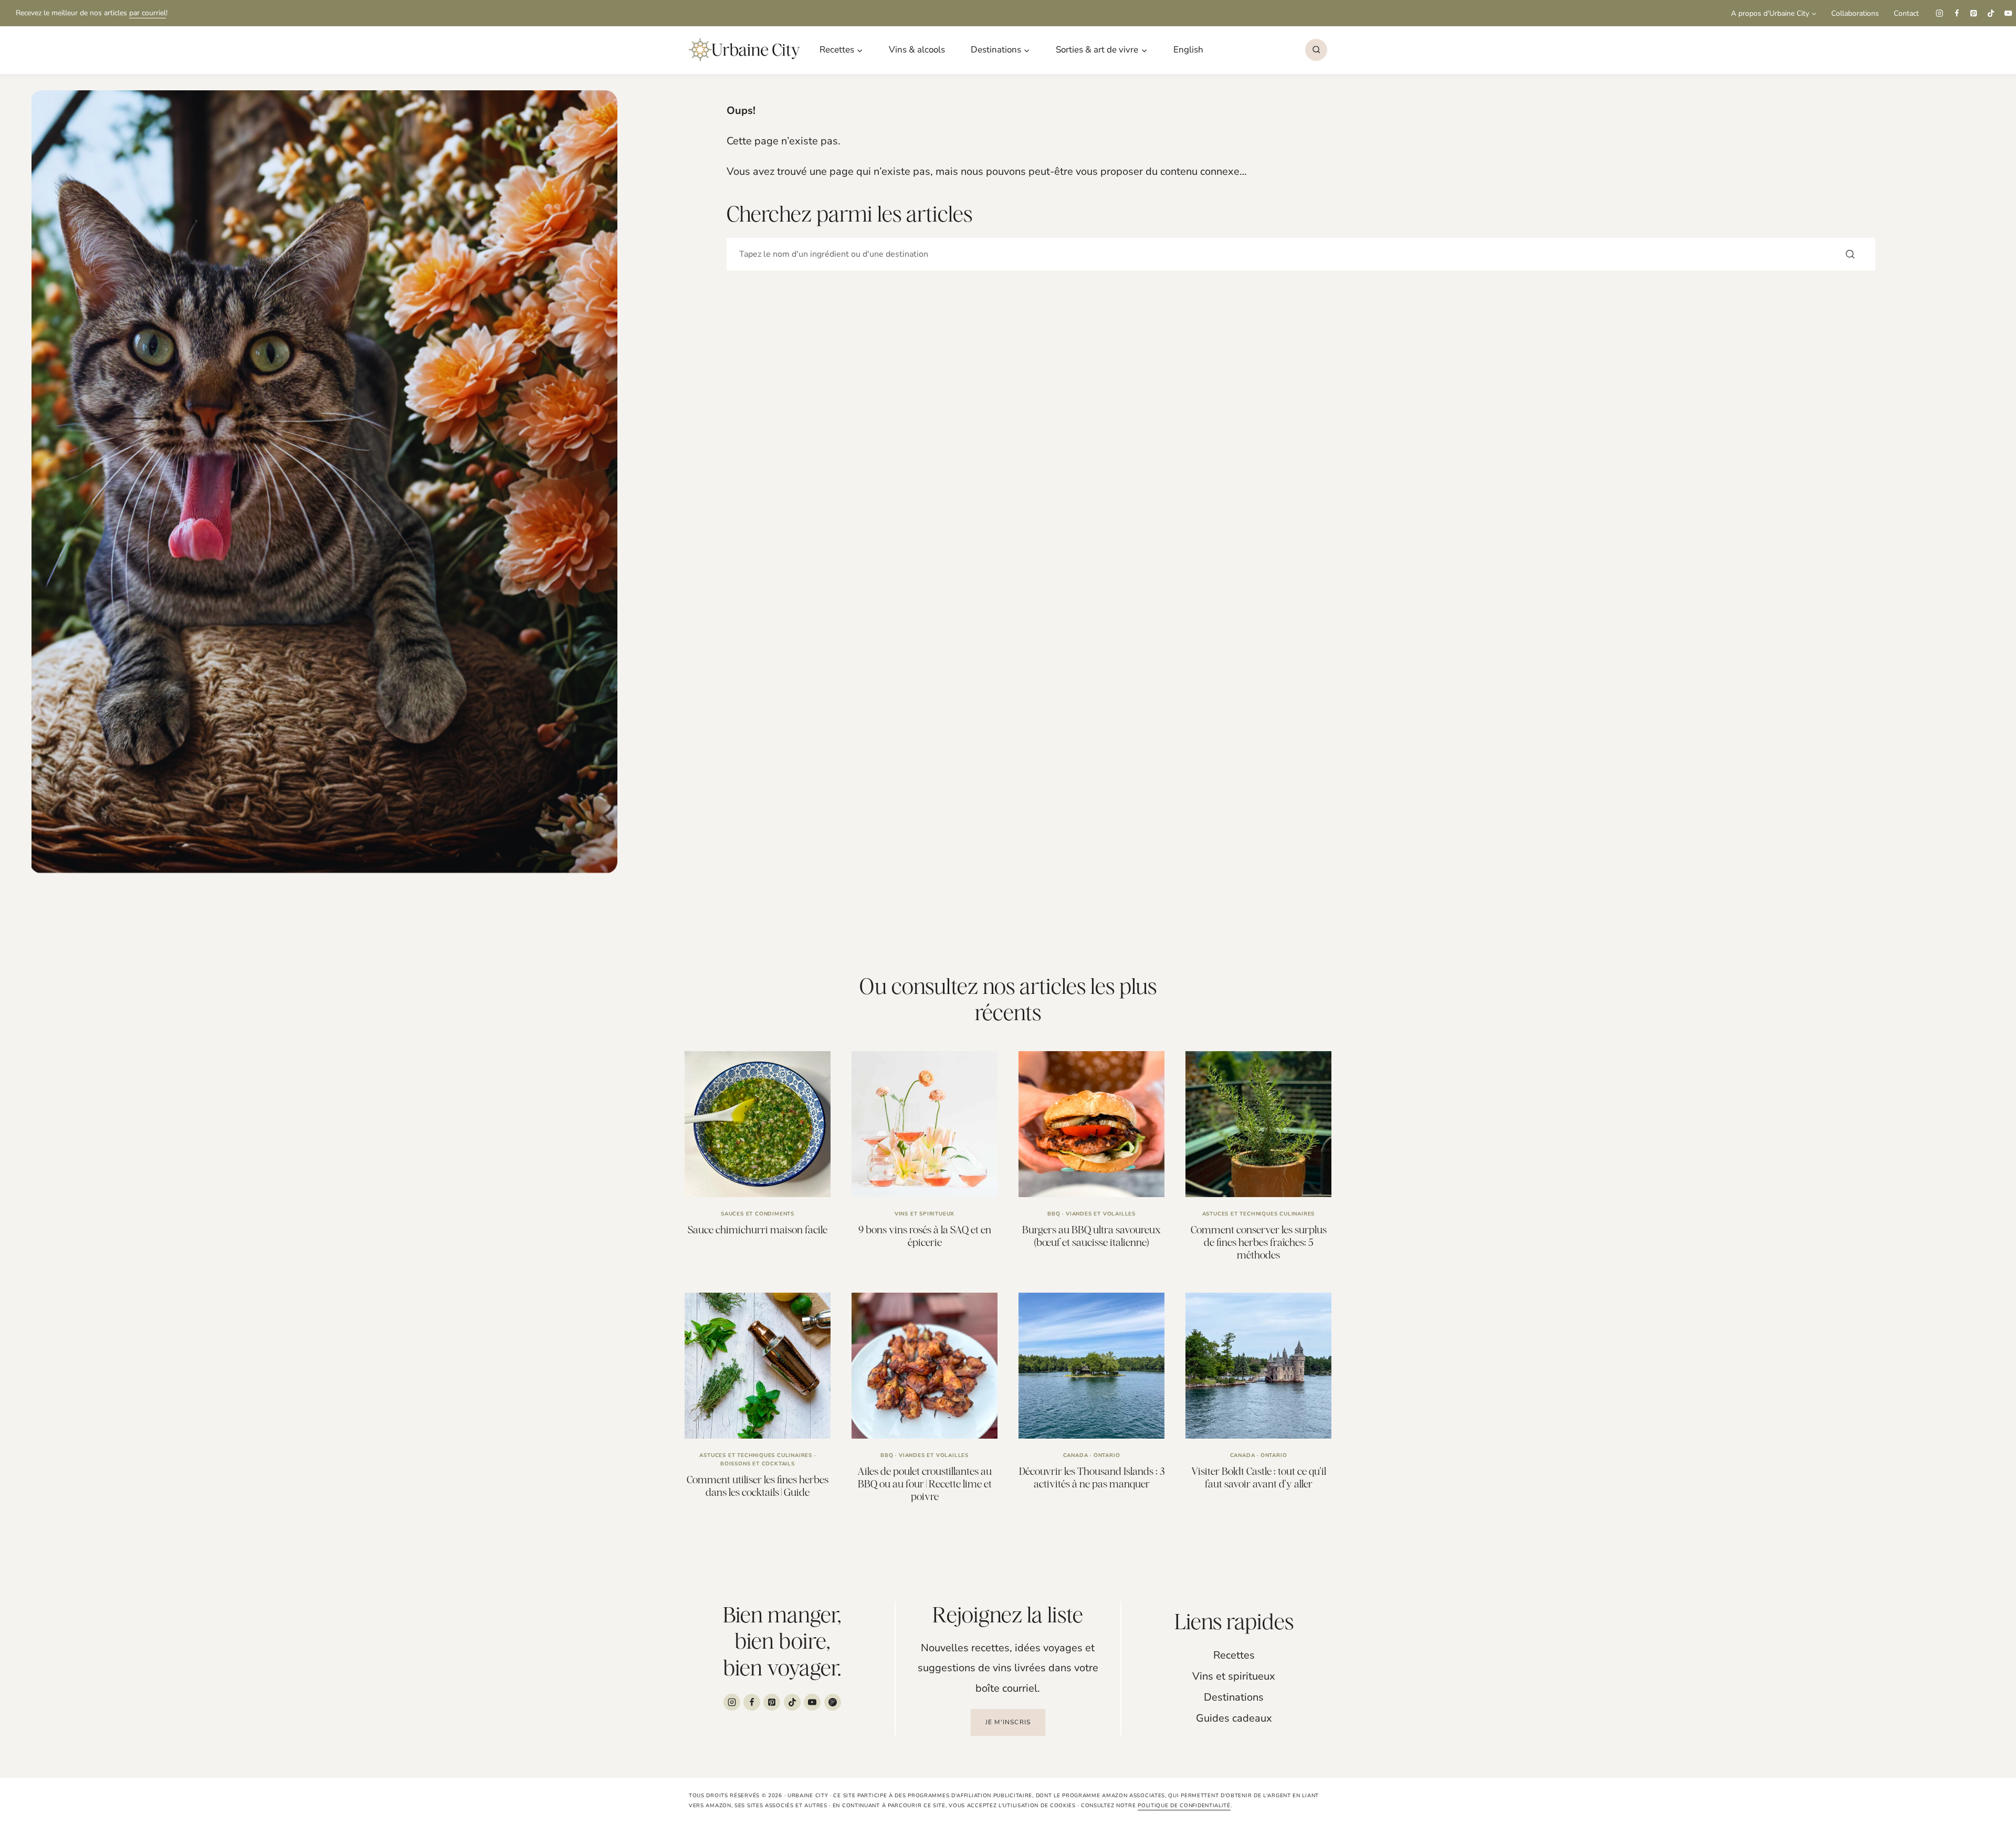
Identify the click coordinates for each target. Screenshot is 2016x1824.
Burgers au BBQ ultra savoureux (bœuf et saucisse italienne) (1091, 1236)
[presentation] (758, 1124)
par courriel (148, 13)
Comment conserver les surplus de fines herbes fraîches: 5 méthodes (1259, 1242)
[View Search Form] (1316, 50)
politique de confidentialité (1184, 1806)
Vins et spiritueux (925, 1214)
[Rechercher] (1850, 254)
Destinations (1234, 1697)
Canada (1076, 1455)
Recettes (1234, 1655)
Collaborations (1855, 13)
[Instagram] (1939, 13)
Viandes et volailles (1101, 1214)
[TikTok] (1991, 13)
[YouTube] (2008, 13)
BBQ (1054, 1214)
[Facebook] (1956, 13)
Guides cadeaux (1234, 1718)
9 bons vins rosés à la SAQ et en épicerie (925, 1236)
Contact (1906, 13)
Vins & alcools (917, 50)
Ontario (1107, 1455)
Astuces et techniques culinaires (1259, 1214)
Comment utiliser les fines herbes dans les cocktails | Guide (758, 1486)
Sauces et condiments (758, 1214)
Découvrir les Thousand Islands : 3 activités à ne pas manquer (1092, 1477)
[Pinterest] (1974, 13)
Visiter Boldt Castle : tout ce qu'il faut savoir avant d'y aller (1259, 1477)
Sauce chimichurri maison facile (758, 1229)
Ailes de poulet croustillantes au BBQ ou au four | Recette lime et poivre (925, 1484)
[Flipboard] (833, 1702)
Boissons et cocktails (758, 1464)
